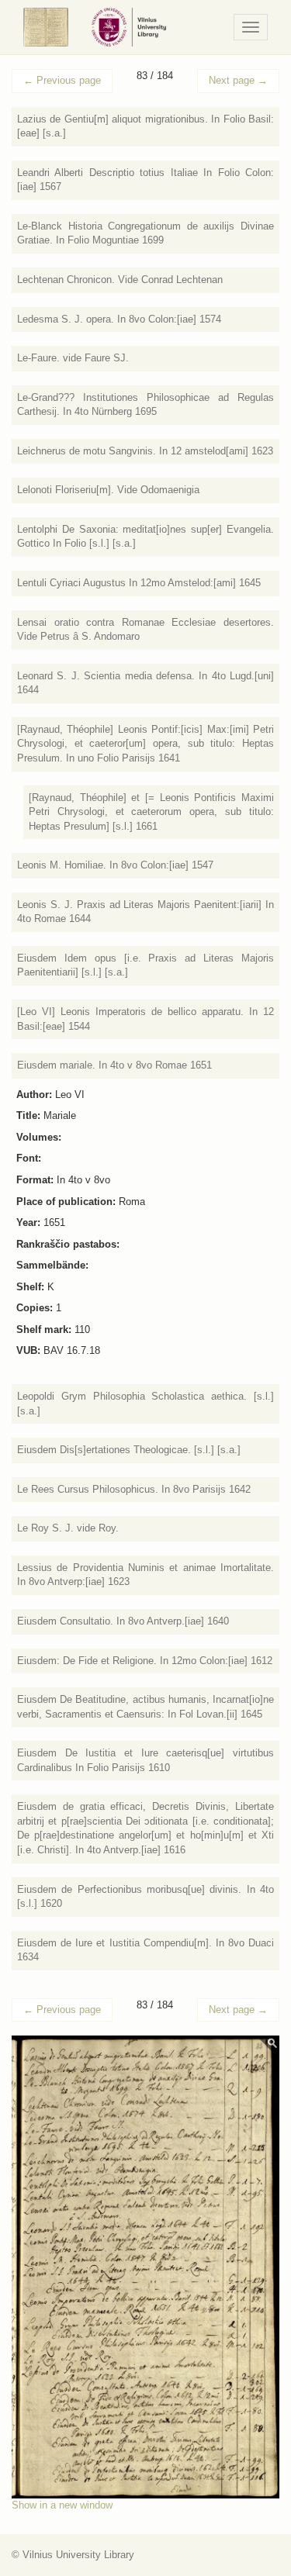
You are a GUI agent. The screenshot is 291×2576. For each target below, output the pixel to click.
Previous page (62, 80)
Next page (238, 80)
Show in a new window (62, 2505)
